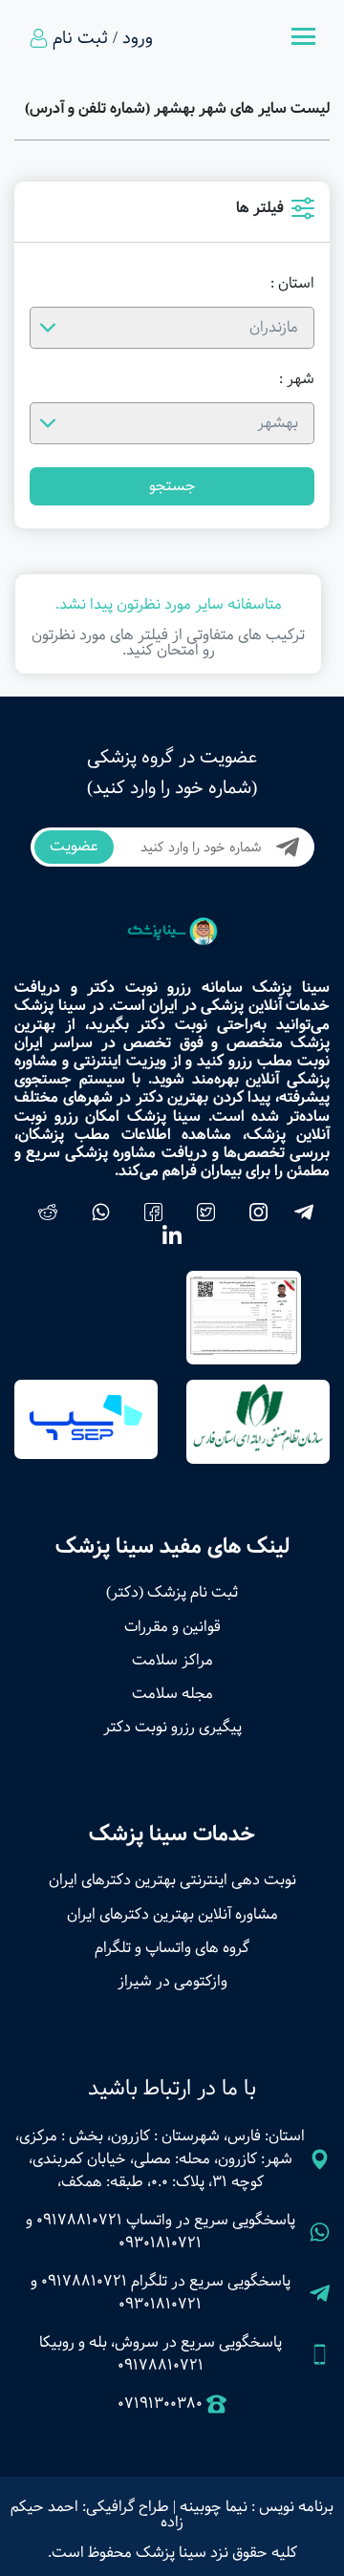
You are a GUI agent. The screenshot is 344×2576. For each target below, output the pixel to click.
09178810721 (79, 2220)
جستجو (172, 486)
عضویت (74, 846)
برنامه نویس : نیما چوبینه (257, 2507)
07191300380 (160, 2404)
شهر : (297, 379)
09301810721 (160, 2243)
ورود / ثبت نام (103, 38)
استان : (292, 284)
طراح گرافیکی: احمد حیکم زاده (97, 2514)
